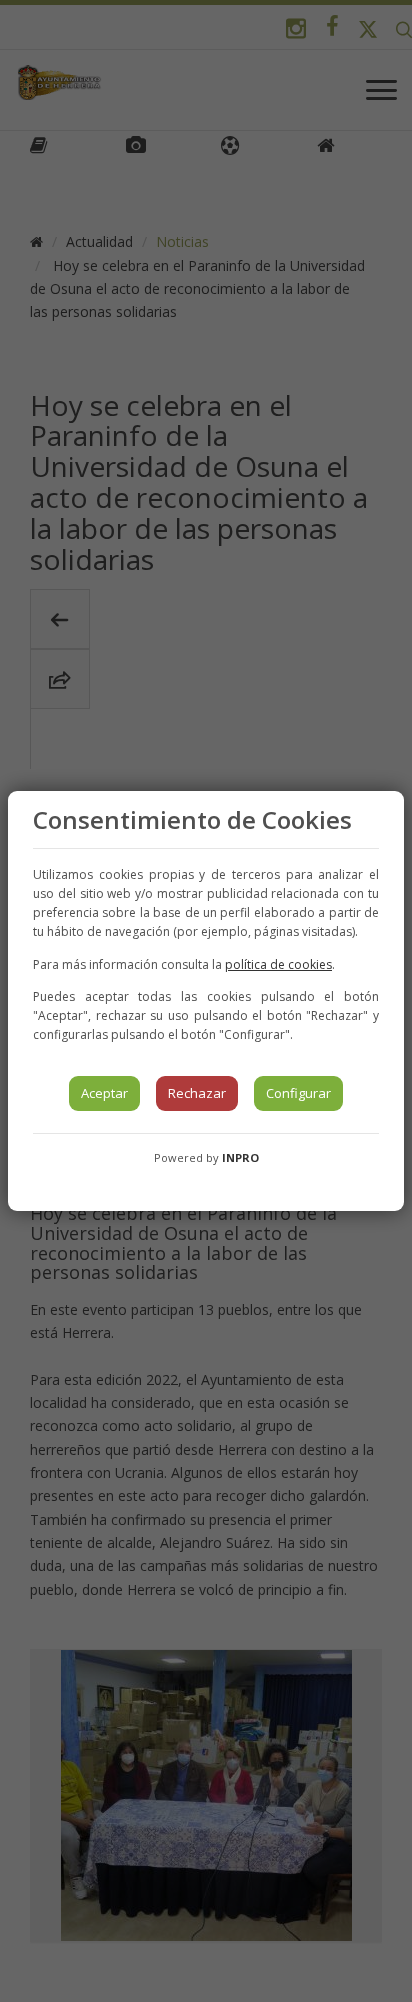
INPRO (240, 1157)
